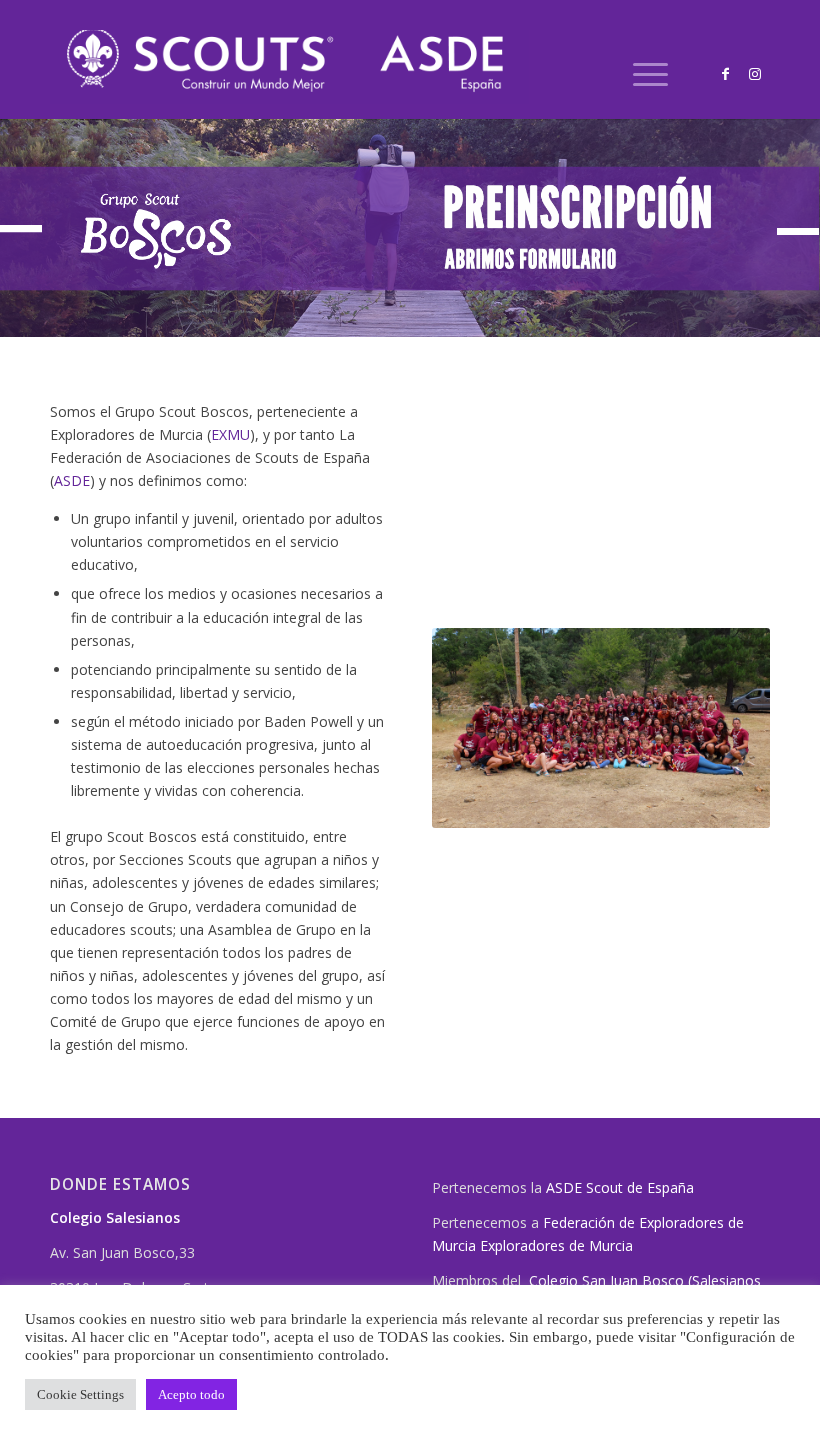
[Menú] (640, 74)
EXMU (230, 434)
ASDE (72, 480)
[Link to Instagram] (755, 74)
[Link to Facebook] (725, 74)
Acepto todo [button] (191, 1394)
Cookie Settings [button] (80, 1394)
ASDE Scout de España (620, 1187)
